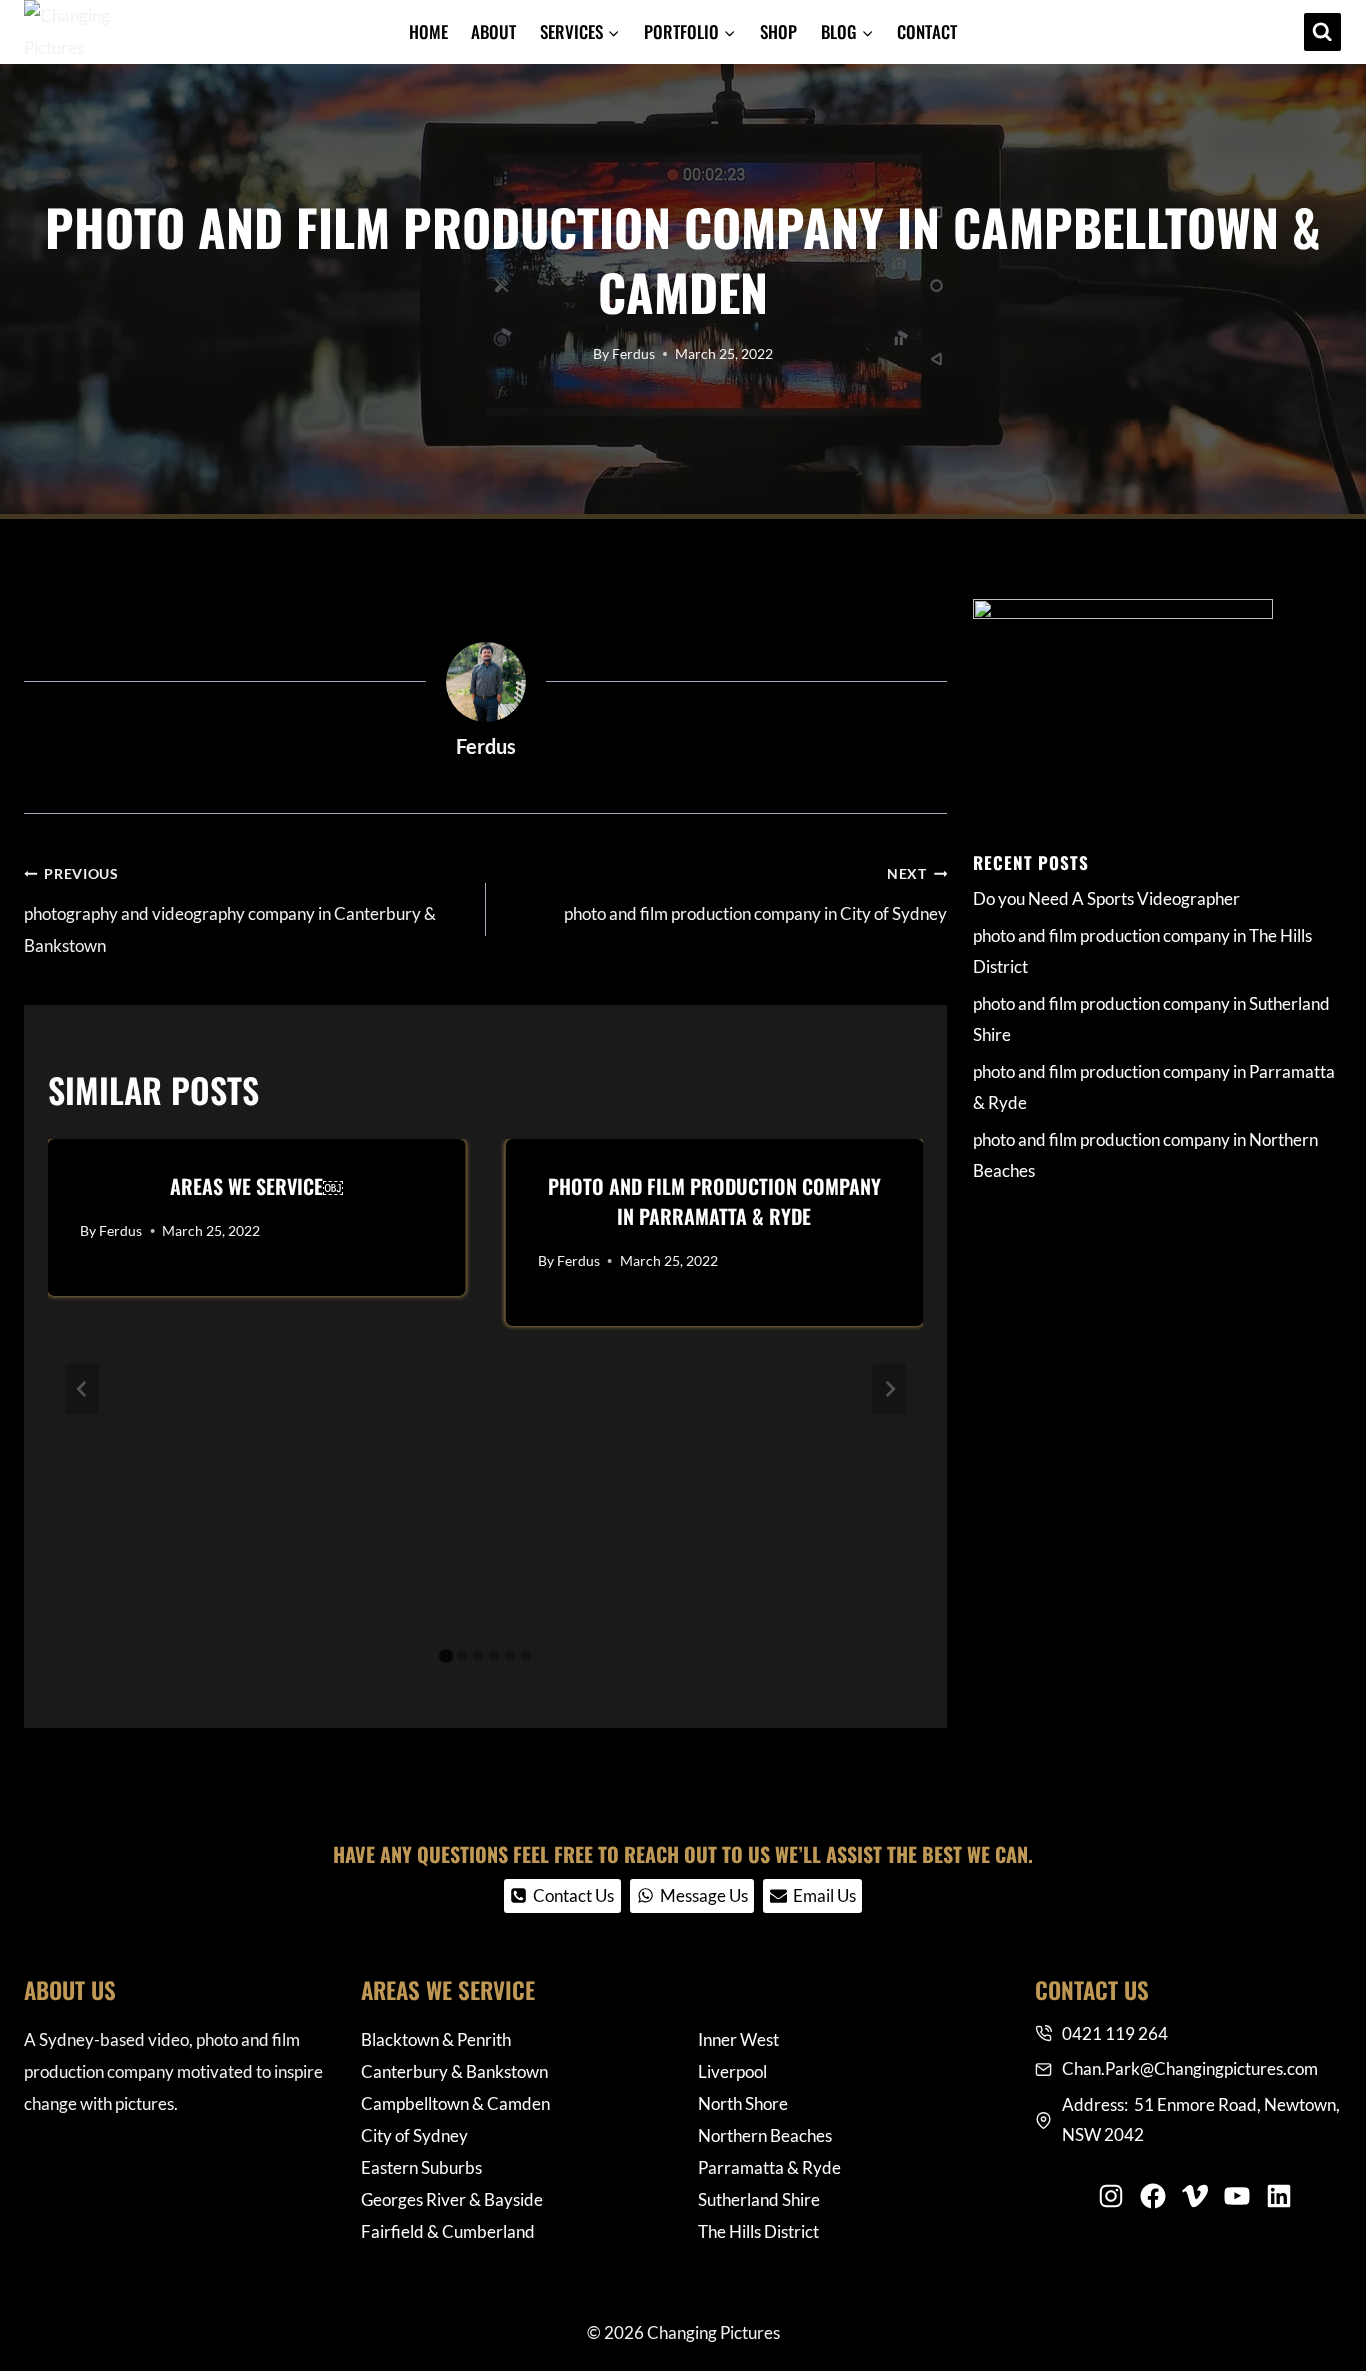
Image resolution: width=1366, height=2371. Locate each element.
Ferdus (633, 354)
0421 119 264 (1115, 2033)
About (493, 31)
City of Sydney (414, 2135)
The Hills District (758, 2231)
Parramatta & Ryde (769, 2167)
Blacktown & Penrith (436, 2039)
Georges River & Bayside (452, 2199)
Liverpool (732, 2071)
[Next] (889, 1388)
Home (428, 31)
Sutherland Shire (759, 2199)
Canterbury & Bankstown (454, 2071)
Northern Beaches (765, 2135)
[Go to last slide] (82, 1388)
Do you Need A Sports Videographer (1106, 898)
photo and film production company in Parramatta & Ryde (714, 1201)
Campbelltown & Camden (455, 2103)
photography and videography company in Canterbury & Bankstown (230, 911)
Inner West (738, 2039)
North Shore (743, 2103)
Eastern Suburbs (421, 2167)
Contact (927, 31)
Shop (778, 31)
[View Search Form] (1322, 31)
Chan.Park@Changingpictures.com (1190, 2068)
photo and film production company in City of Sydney (755, 895)
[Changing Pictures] (70, 32)
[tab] (446, 1656)
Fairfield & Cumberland (448, 2231)
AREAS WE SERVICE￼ (256, 1186)
